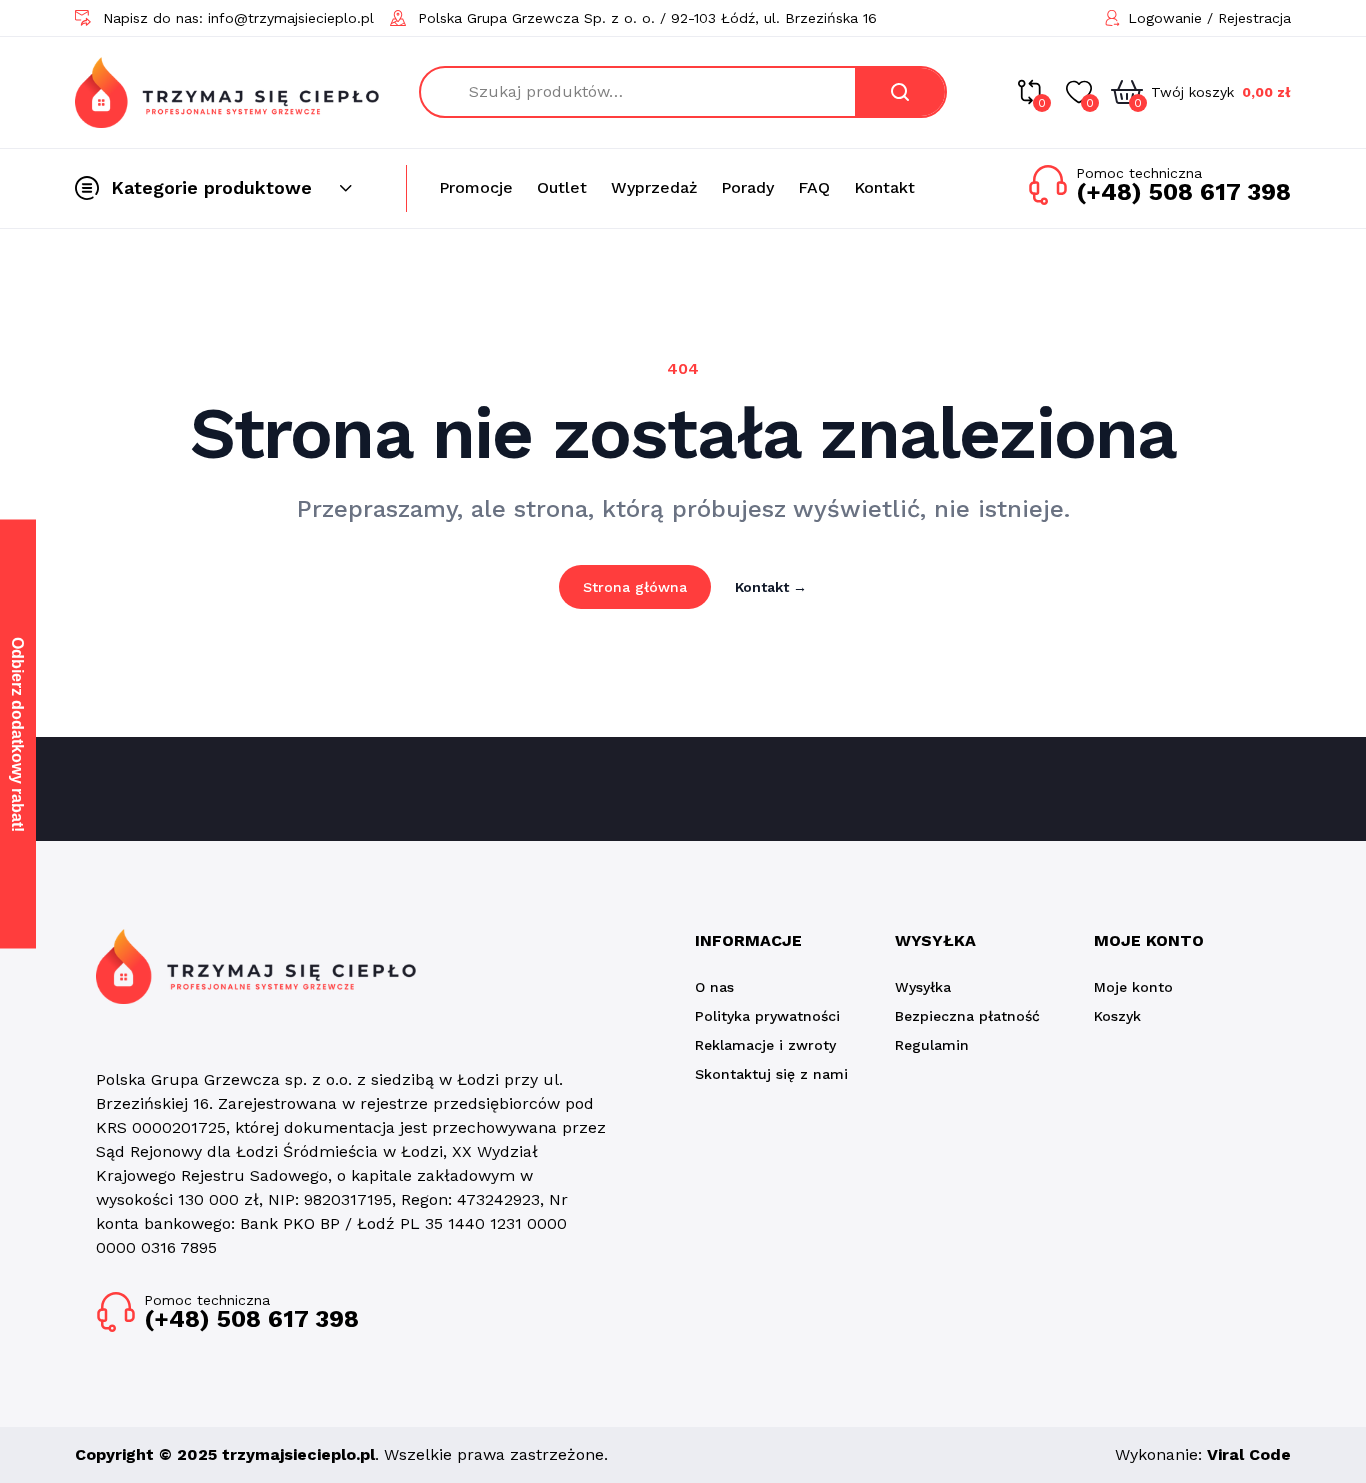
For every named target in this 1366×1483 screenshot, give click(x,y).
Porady (747, 187)
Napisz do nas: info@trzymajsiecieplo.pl (238, 18)
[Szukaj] (900, 92)
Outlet (562, 187)
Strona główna (635, 587)
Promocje (476, 187)
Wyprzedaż (654, 187)
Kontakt (884, 187)
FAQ (814, 187)
